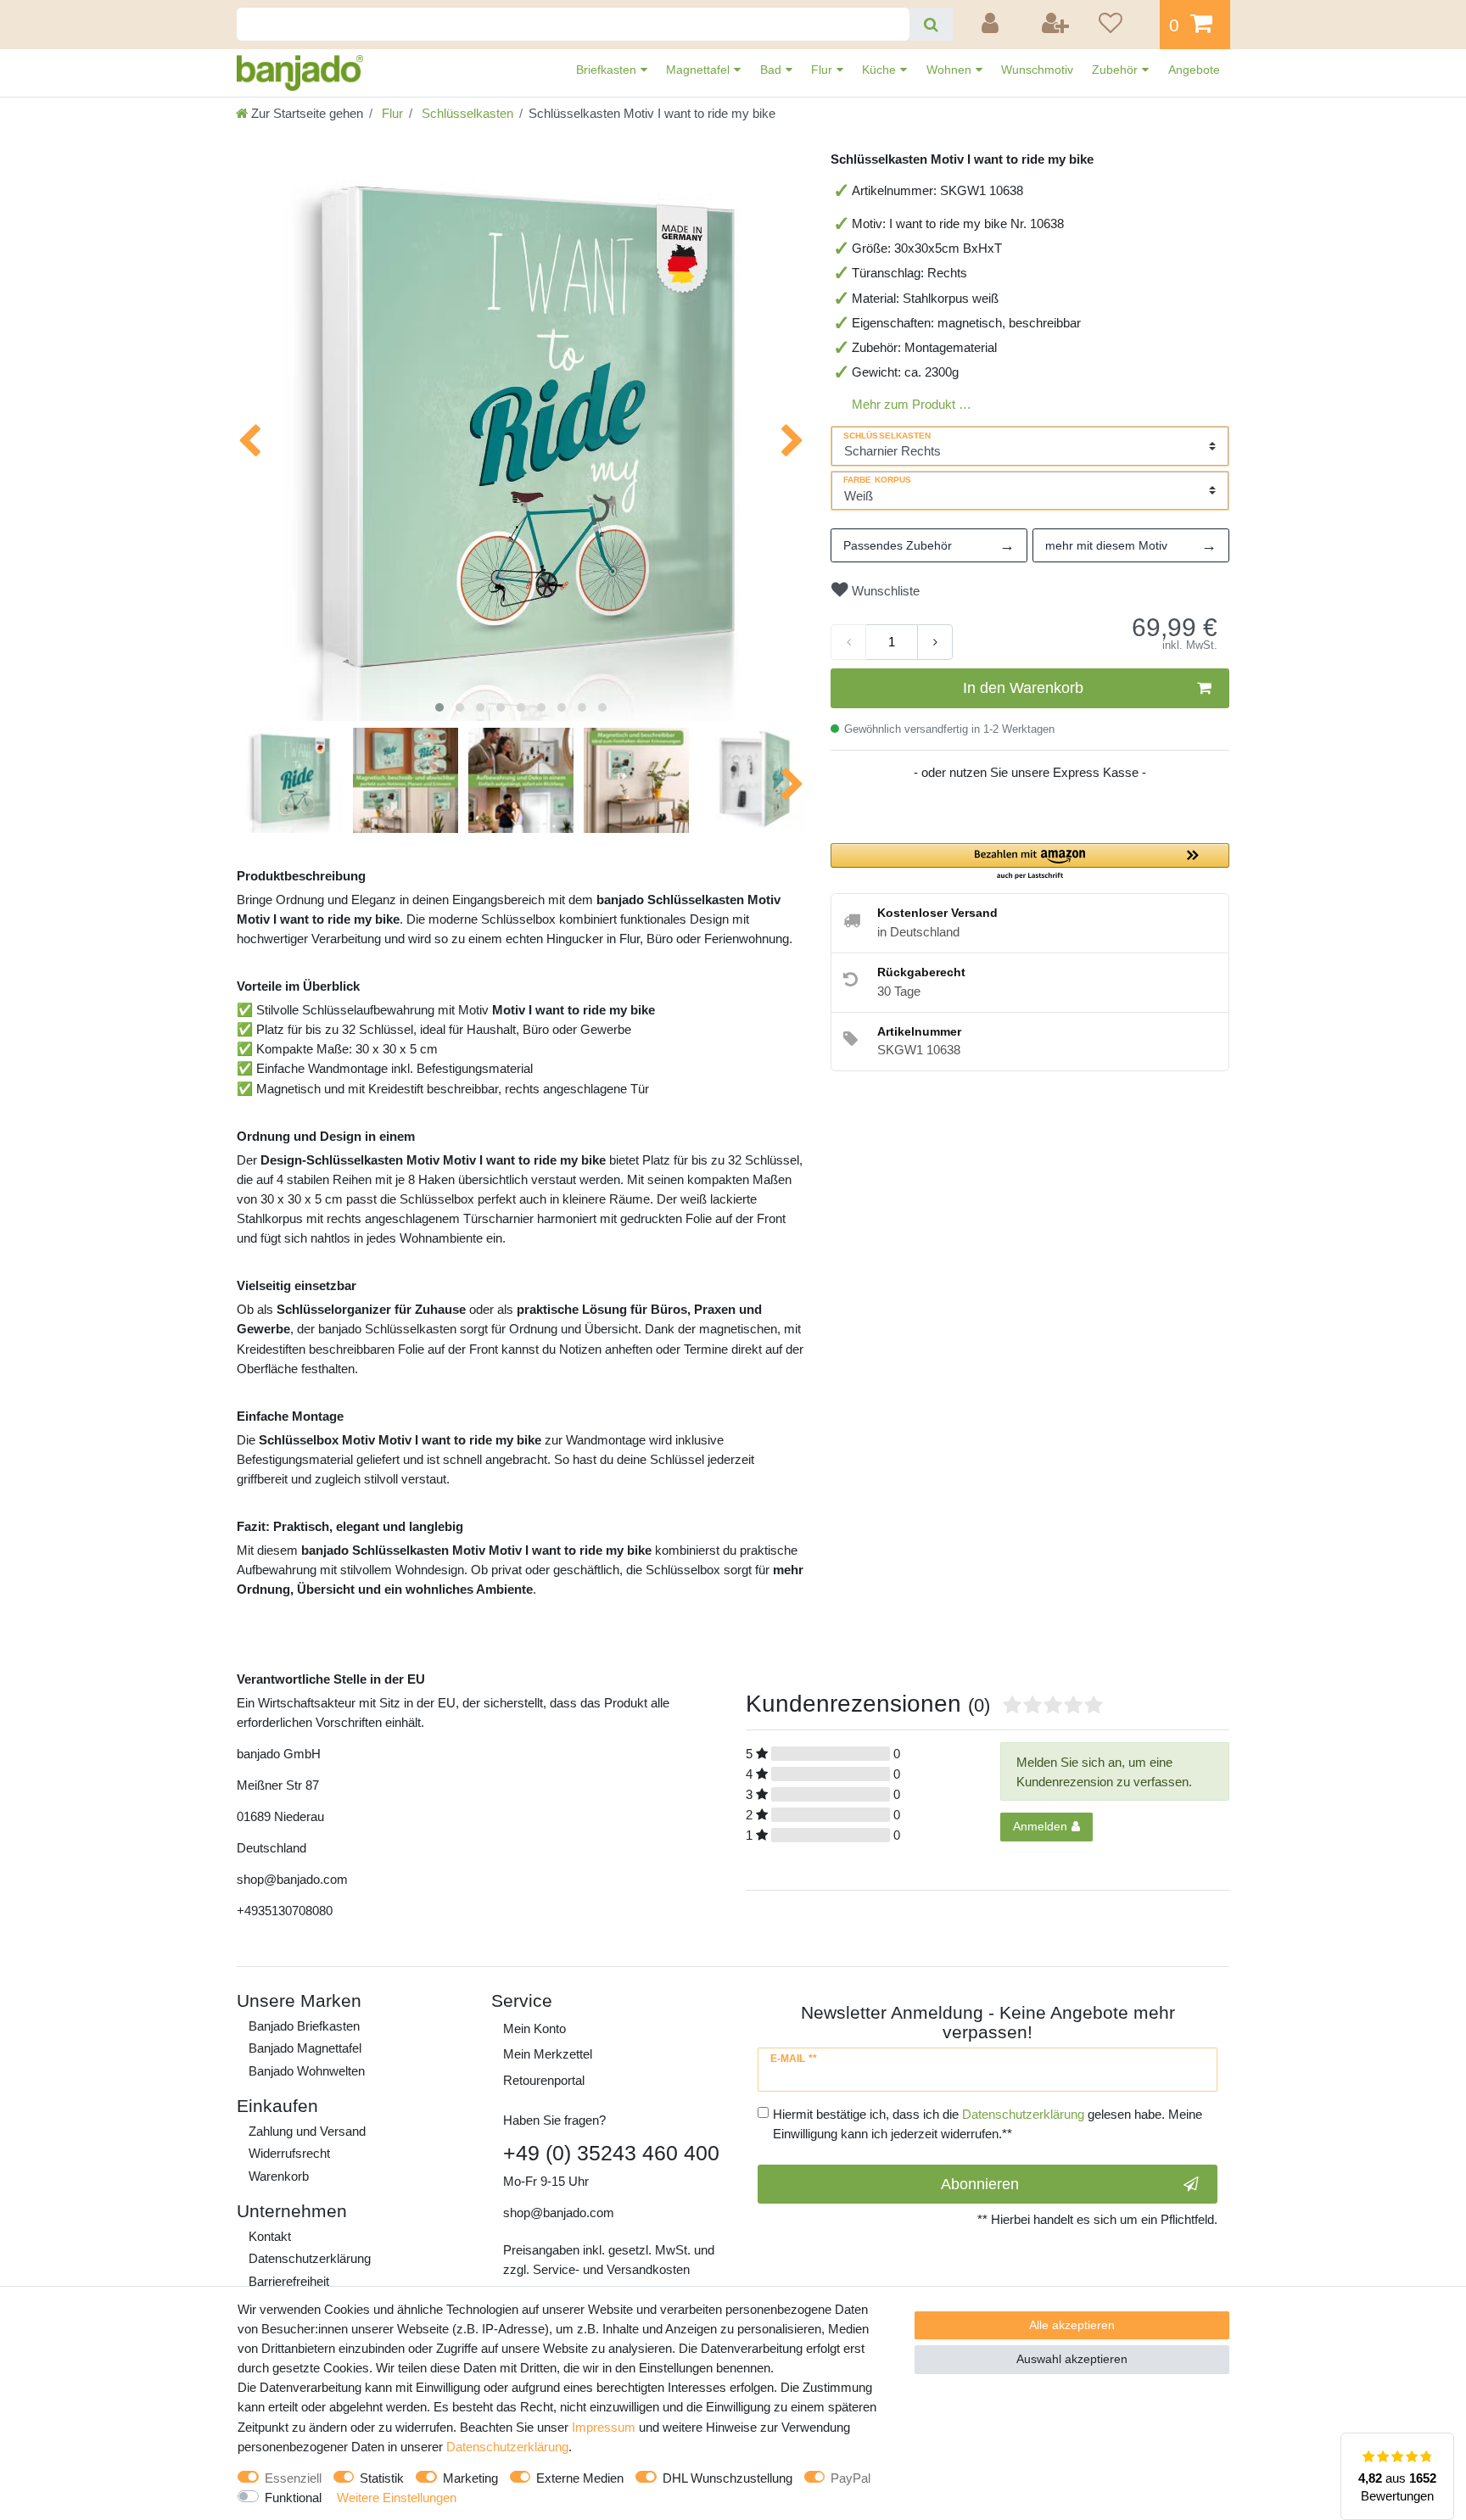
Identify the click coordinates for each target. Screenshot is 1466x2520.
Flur (823, 70)
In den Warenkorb (1023, 688)
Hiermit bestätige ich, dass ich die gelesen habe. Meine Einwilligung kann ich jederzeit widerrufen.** (988, 2124)
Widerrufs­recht (289, 2153)
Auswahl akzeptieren (1072, 2359)
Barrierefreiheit (289, 2281)
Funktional (293, 2498)
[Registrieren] (1056, 25)
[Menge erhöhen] (935, 642)
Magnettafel (699, 70)
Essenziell (293, 2478)
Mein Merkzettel (548, 2054)
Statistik (382, 2478)
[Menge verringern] (848, 642)
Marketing (470, 2478)
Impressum (604, 2427)
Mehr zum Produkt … (912, 404)
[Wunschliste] (1123, 25)
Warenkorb (279, 2176)
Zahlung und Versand (307, 2131)
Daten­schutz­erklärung (310, 2258)
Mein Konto (534, 2028)
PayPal (851, 2478)
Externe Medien (580, 2478)
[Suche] (931, 24)
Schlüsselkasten (466, 113)
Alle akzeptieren (1072, 2325)
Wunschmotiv (1037, 70)
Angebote (1194, 70)
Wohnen (951, 70)
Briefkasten (608, 70)
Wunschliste (884, 591)
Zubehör (1116, 70)
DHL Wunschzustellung (727, 2478)
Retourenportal (544, 2080)
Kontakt (270, 2236)
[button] (1030, 862)
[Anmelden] (993, 25)
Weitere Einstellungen (397, 2498)
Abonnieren (980, 2184)
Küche (881, 70)
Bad (772, 70)
